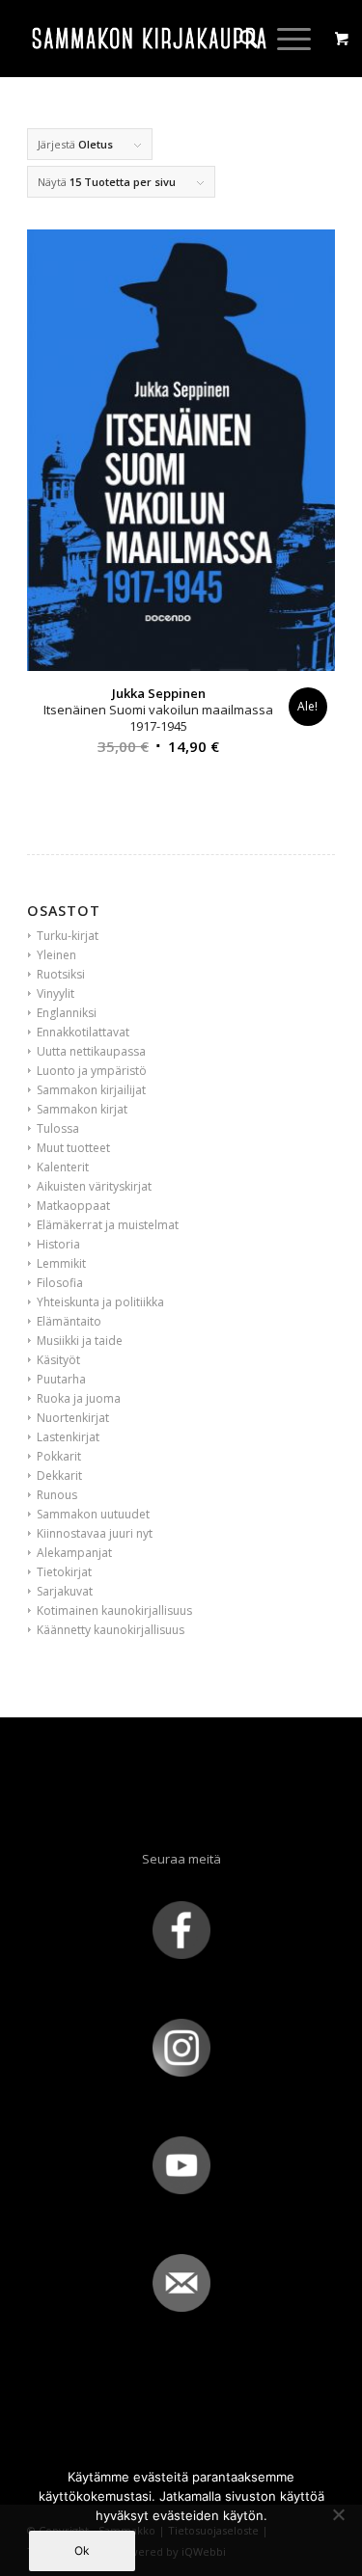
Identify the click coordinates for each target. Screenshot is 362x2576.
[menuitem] (239, 39)
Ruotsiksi (61, 974)
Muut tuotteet (73, 1148)
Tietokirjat (64, 1572)
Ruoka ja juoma (79, 1398)
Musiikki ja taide (80, 1341)
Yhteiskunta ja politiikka (100, 1302)
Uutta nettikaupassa (91, 1051)
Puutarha (61, 1379)
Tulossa (58, 1128)
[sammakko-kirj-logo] (150, 39)
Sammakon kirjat (82, 1109)
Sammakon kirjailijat (91, 1090)
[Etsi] (239, 39)
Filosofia (60, 1283)
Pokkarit (59, 1456)
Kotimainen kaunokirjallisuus (114, 1610)
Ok (82, 2550)
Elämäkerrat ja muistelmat (108, 1225)
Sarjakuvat (65, 1591)
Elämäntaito (69, 1321)
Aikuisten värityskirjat (94, 1186)
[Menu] (284, 39)
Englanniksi (67, 1013)
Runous (57, 1495)
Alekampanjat (74, 1553)
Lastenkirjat (68, 1437)
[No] (338, 2514)
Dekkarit (59, 1476)
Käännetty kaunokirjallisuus (111, 1630)
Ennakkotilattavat (83, 1032)
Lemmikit (61, 1263)
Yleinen (56, 955)
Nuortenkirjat (73, 1418)
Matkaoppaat (73, 1206)
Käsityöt (58, 1360)
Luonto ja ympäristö (92, 1071)
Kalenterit (63, 1167)
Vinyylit (56, 993)
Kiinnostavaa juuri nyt (95, 1533)
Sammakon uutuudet (93, 1514)
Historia (58, 1244)
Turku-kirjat (68, 936)
